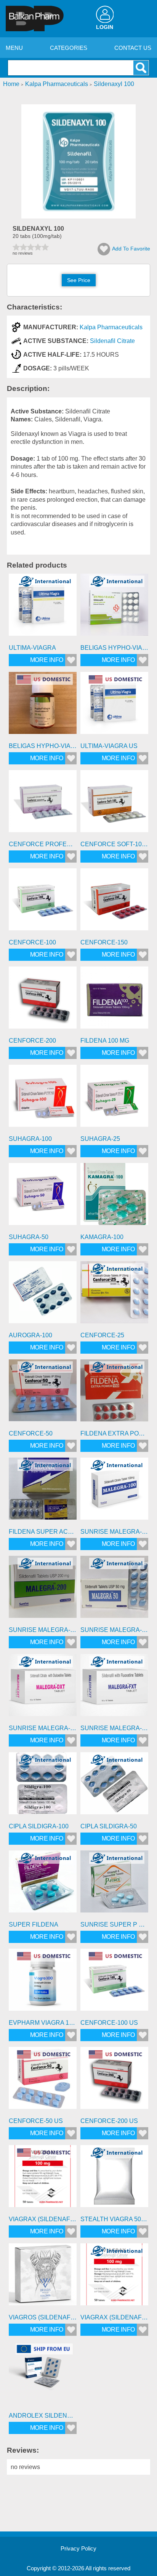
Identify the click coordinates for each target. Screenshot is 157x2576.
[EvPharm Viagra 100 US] (43, 1983)
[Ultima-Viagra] (43, 608)
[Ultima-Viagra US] (114, 706)
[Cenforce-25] (114, 1295)
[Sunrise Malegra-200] (43, 1590)
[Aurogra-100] (43, 1295)
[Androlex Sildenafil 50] (43, 2375)
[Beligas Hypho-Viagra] (114, 608)
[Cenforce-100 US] (114, 1983)
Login (105, 27)
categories (69, 48)
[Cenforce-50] (43, 1393)
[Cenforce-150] (114, 902)
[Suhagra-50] (43, 1197)
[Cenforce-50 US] (43, 2081)
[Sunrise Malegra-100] (114, 1491)
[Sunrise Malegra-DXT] (43, 1688)
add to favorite (131, 249)
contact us (133, 48)
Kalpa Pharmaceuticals (111, 327)
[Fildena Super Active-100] (43, 1491)
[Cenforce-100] (43, 902)
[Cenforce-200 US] (114, 2081)
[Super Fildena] (43, 1884)
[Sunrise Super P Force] (114, 1884)
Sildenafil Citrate (112, 341)
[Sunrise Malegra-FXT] (114, 1688)
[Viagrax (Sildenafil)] (114, 2277)
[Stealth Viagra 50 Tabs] (114, 2179)
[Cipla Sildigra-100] (43, 1786)
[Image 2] (78, 216)
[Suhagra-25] (114, 1099)
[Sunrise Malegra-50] (114, 1590)
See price (79, 280)
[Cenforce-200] (43, 1000)
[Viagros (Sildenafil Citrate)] (43, 2277)
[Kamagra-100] (114, 1197)
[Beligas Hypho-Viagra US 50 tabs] (43, 706)
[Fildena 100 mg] (114, 1000)
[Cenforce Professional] (43, 804)
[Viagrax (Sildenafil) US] (43, 2179)
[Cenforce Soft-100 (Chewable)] (114, 804)
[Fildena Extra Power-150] (114, 1393)
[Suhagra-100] (43, 1099)
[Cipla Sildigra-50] (114, 1786)
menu (14, 48)
